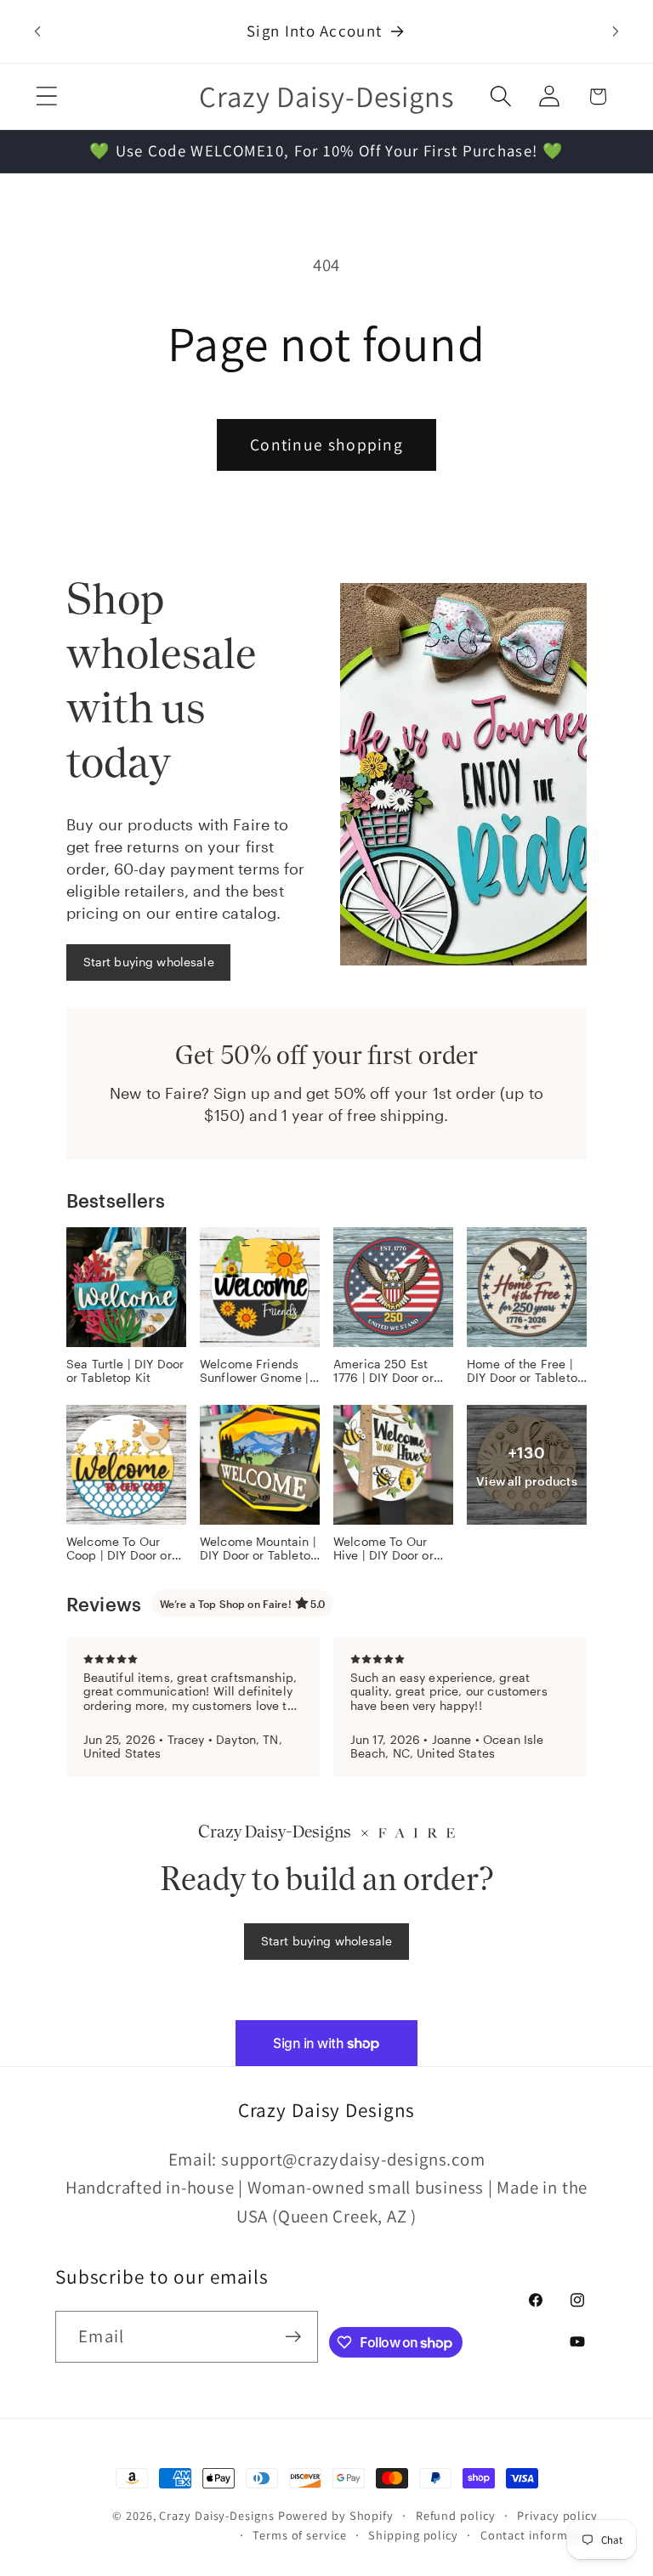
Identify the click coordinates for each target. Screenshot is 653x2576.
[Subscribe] (293, 2337)
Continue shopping (326, 444)
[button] (46, 96)
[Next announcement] (616, 31)
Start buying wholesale (149, 962)
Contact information (539, 2535)
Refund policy (456, 2515)
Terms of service (300, 2535)
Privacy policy (557, 2515)
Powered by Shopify (336, 2515)
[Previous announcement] (37, 31)
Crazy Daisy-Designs (216, 2515)
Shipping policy (413, 2535)
